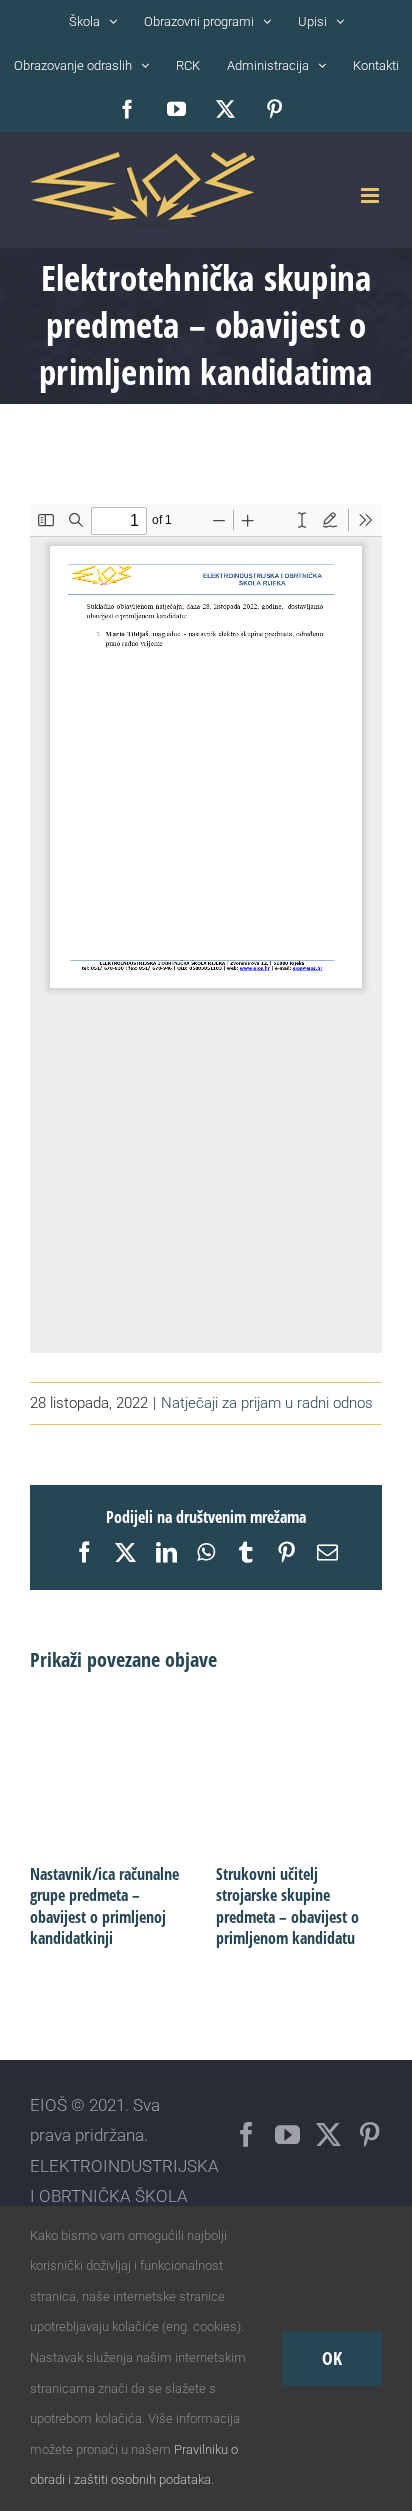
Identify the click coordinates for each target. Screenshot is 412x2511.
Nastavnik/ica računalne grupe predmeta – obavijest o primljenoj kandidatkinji (104, 1906)
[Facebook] (246, 2134)
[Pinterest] (369, 2134)
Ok (332, 2358)
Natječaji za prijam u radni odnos (267, 1403)
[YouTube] (287, 2134)
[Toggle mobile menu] (371, 195)
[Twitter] (328, 2134)
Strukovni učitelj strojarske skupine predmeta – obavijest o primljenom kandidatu (287, 1906)
